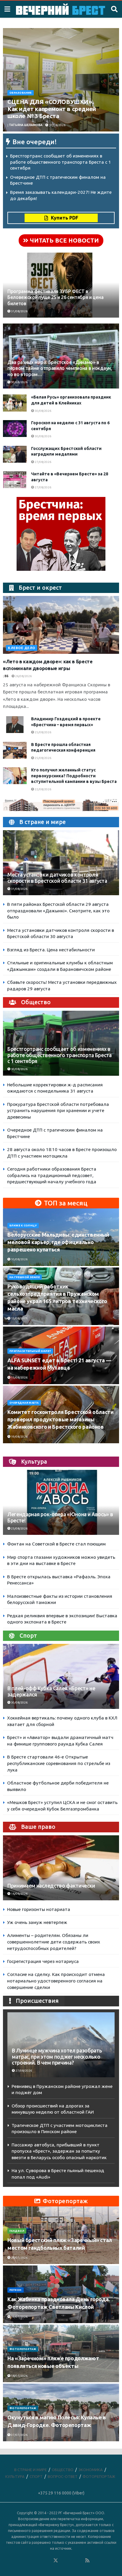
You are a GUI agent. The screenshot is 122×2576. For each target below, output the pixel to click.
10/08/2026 (19, 1259)
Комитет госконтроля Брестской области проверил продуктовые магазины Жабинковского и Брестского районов (61, 1419)
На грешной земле (25, 1277)
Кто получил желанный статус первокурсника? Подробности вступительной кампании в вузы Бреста (74, 776)
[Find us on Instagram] (72, 2561)
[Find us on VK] (40, 2561)
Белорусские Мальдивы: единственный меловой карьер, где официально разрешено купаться (58, 1242)
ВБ (7, 676)
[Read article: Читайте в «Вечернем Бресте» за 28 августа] (15, 480)
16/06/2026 (19, 1894)
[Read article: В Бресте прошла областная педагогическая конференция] (15, 750)
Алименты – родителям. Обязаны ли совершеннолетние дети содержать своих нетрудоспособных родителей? (54, 1942)
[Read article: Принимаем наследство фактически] (61, 1877)
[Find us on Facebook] (32, 2561)
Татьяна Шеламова (26, 125)
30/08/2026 (57, 125)
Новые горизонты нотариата (39, 1909)
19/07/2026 (19, 2317)
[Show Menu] (7, 9)
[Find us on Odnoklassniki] (48, 2561)
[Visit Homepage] (61, 9)
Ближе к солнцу (23, 1226)
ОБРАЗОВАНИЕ (21, 93)
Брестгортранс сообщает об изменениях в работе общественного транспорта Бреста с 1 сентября (61, 162)
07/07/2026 (19, 2435)
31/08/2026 (19, 311)
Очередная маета (24, 1403)
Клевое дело (22, 648)
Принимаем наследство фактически (51, 1886)
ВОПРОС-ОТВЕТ (63, 2476)
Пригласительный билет (30, 1351)
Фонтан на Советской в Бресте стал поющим (56, 1544)
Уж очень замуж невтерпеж (37, 1922)
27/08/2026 (43, 462)
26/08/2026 (23, 676)
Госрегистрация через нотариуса (43, 1961)
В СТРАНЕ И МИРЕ (30, 2470)
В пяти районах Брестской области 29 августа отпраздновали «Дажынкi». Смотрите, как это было (58, 911)
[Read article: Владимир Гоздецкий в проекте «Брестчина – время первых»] (15, 725)
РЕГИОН (16, 2290)
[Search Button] (114, 9)
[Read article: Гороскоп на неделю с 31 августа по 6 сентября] (15, 429)
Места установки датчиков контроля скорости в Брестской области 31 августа (57, 878)
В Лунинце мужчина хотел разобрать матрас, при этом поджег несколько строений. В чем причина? (57, 2057)
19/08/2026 (19, 1437)
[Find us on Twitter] (56, 2561)
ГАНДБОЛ (17, 2231)
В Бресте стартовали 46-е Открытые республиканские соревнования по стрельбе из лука (59, 1763)
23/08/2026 (19, 1528)
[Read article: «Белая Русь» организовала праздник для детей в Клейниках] (15, 403)
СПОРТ (36, 2476)
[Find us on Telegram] (64, 2561)
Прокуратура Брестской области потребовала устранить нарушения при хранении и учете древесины (58, 1111)
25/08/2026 (43, 732)
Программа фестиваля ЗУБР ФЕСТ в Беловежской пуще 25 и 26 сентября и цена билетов (55, 298)
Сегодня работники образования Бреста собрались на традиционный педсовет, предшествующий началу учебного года (52, 1175)
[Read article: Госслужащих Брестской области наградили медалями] (15, 454)
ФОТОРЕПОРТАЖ (23, 2349)
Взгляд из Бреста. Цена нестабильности (51, 950)
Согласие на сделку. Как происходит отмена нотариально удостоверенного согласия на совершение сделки (56, 1981)
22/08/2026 (43, 789)
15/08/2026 (19, 1318)
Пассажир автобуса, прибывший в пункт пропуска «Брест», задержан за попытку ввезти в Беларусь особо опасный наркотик (59, 2151)
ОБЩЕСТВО (63, 2470)
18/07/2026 (19, 2376)
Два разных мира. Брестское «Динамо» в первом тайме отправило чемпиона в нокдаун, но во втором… (60, 368)
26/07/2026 (19, 2258)
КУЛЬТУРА (15, 2476)
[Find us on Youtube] (80, 2561)
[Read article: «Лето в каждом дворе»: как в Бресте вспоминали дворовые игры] (61, 625)
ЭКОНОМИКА (91, 2470)
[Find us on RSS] (87, 2561)
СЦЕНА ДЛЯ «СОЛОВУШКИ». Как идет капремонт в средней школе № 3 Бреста (52, 109)
